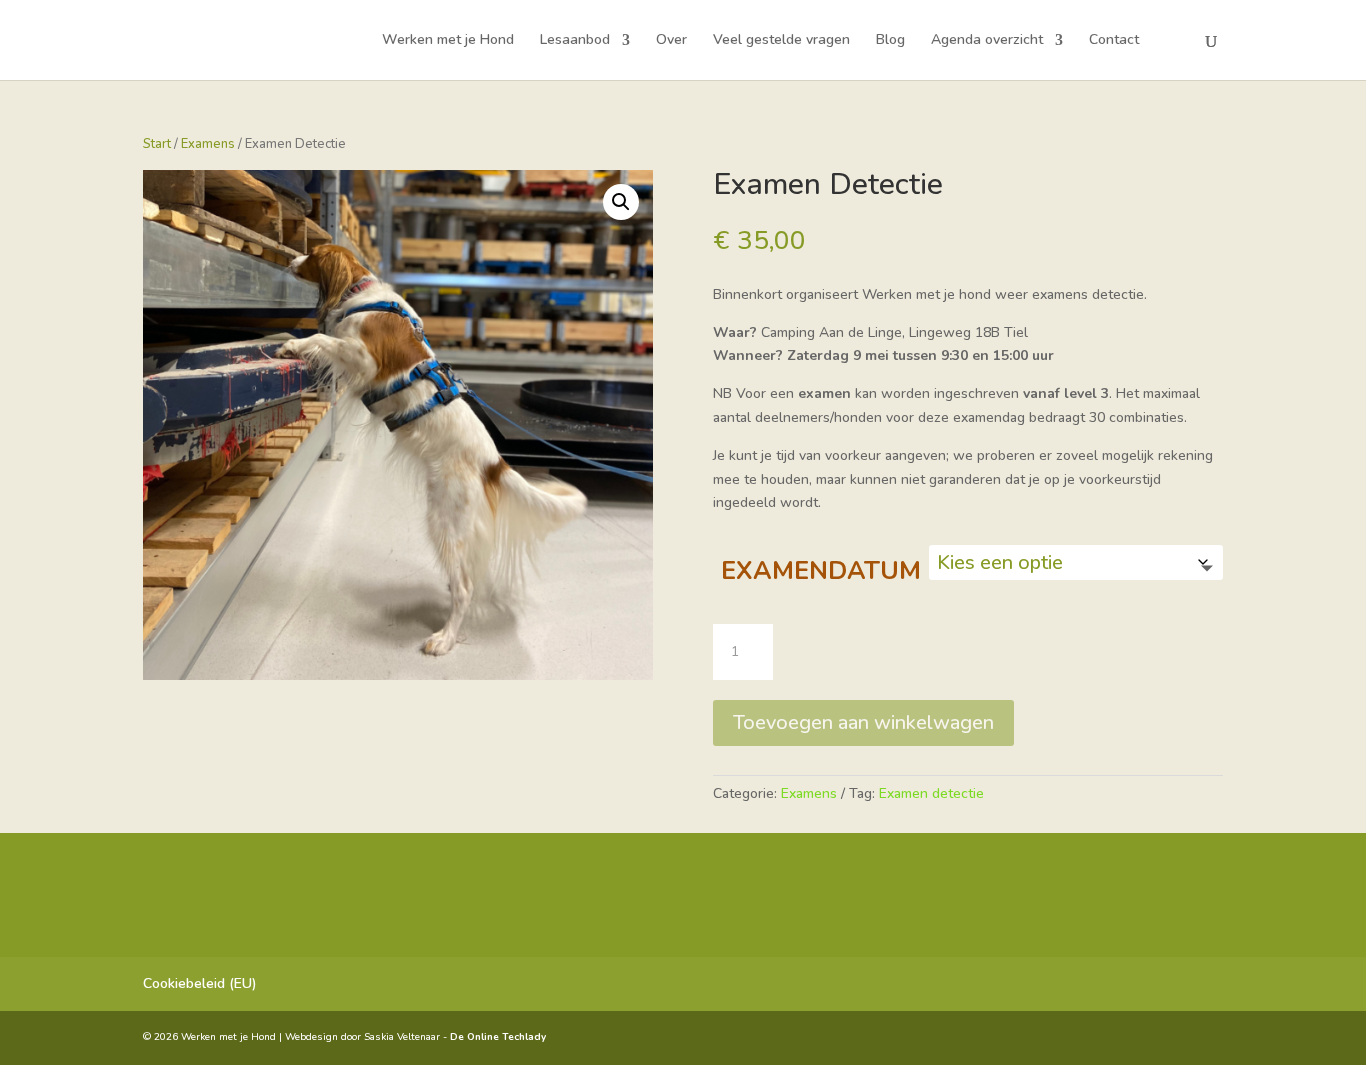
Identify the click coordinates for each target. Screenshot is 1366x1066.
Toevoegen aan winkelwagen (863, 722)
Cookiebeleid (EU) (200, 983)
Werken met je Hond (448, 41)
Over (671, 41)
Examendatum (821, 571)
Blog (890, 41)
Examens (208, 144)
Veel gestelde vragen (781, 41)
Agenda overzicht (987, 41)
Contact (1114, 41)
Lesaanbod (575, 41)
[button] (621, 202)
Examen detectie (931, 793)
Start (157, 144)
